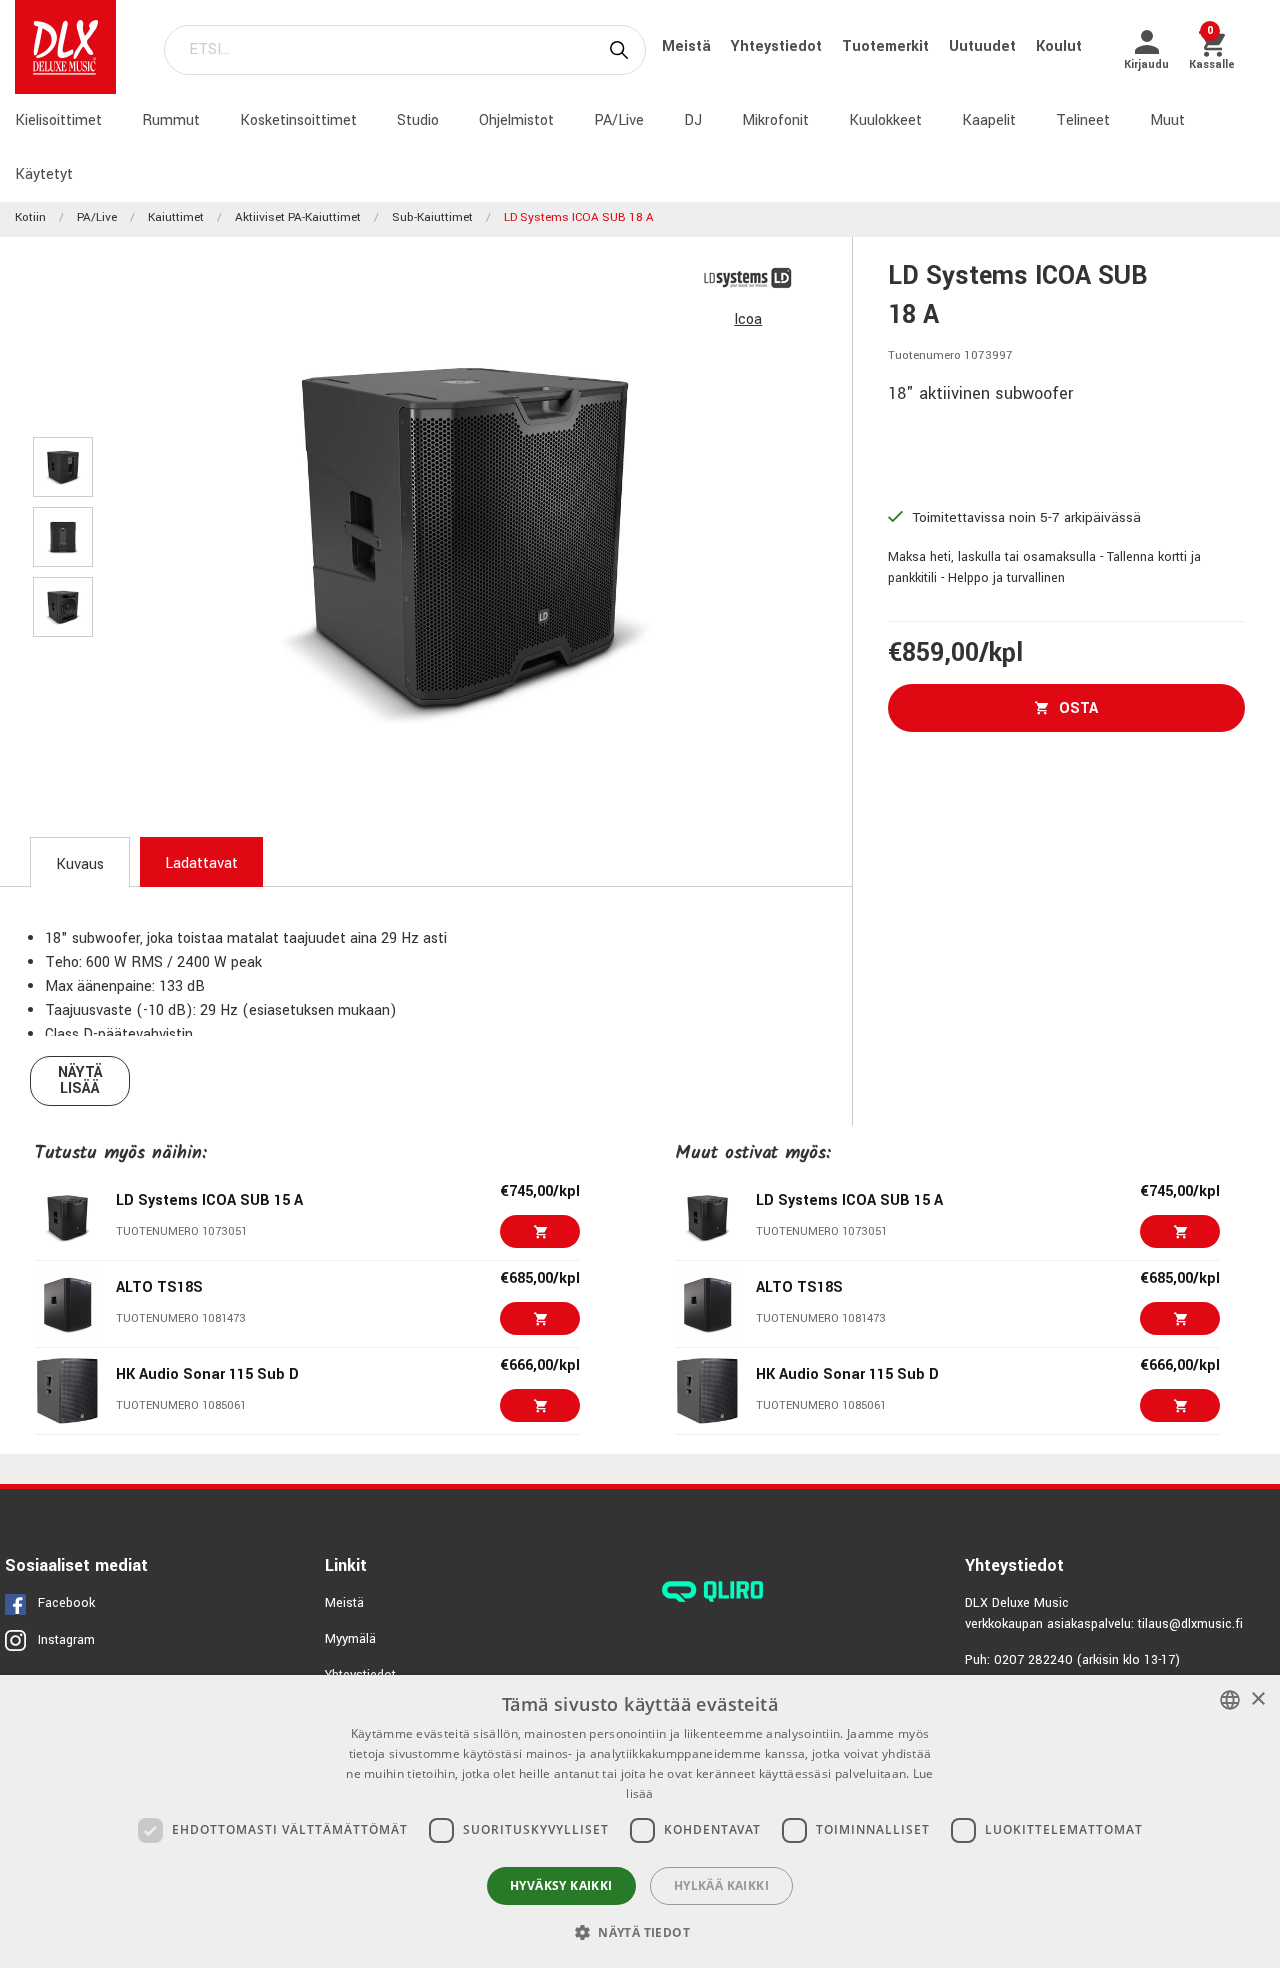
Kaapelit (989, 120)
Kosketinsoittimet (298, 120)
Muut (1167, 120)
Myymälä (350, 1639)
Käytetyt (44, 174)
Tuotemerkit (887, 46)
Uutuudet (984, 46)
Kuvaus (80, 864)
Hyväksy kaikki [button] (561, 1885)
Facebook (66, 1603)
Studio (418, 120)
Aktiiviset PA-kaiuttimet (298, 217)
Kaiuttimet (176, 217)
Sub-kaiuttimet (432, 217)
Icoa (748, 319)
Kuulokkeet (885, 120)
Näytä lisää (80, 1080)
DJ (693, 120)
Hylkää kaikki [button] (721, 1885)
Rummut (171, 120)
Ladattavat (201, 863)
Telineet (1083, 120)
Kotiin (30, 217)
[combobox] (1230, 1700)
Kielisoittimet (58, 120)
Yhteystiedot (778, 46)
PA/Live (619, 120)
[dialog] (640, 1821)
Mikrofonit (775, 120)
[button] (640, 1932)
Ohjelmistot (516, 120)
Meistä (688, 46)
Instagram (66, 1640)
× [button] (1257, 1699)
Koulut (1059, 46)
